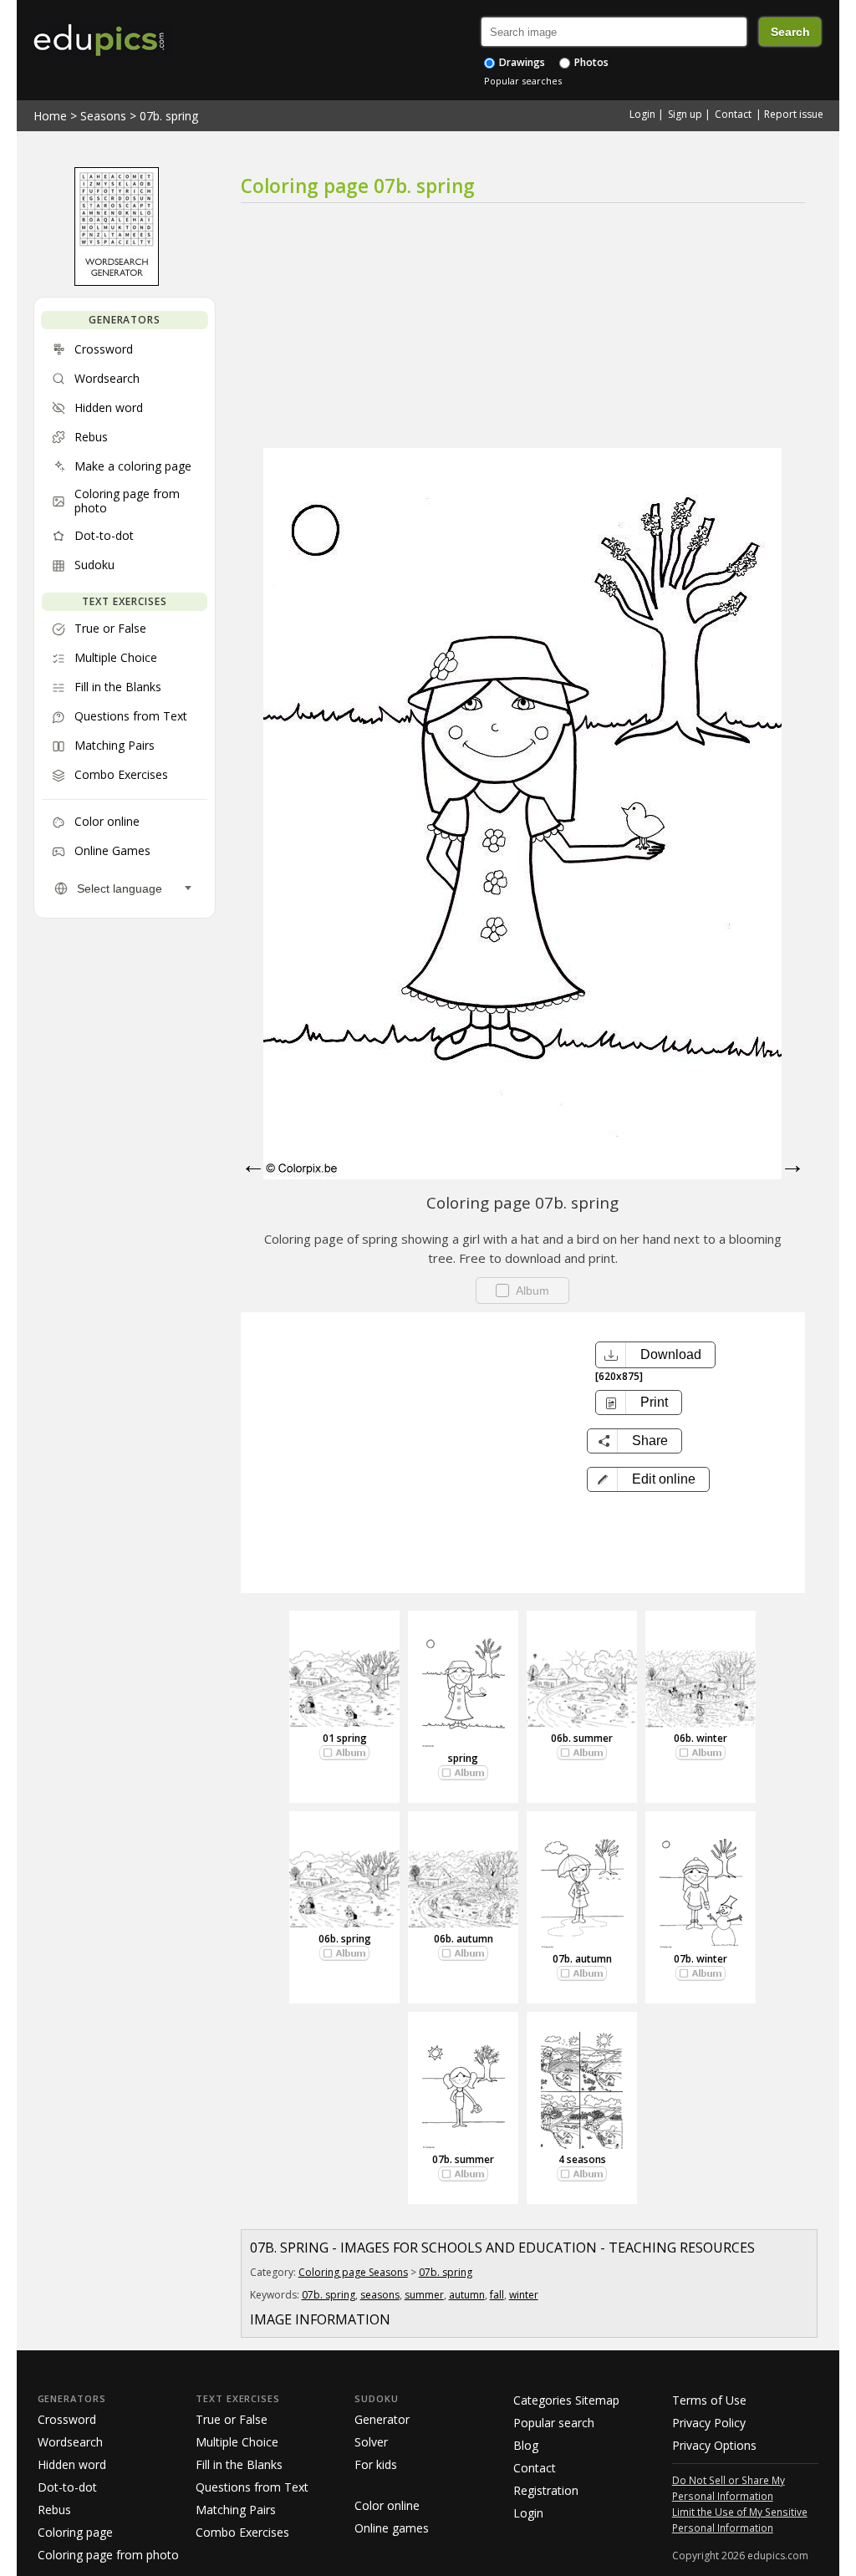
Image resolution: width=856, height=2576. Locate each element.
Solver (371, 2442)
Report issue (794, 114)
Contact (733, 114)
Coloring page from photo (108, 2555)
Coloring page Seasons (353, 2272)
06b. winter (701, 1738)
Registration (546, 2490)
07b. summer (463, 2159)
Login (642, 114)
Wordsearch (70, 2442)
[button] (648, 1479)
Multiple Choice (237, 2442)
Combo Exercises (242, 2532)
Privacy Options (714, 2445)
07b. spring (169, 116)
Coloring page (75, 2532)
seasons (380, 2295)
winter (524, 2295)
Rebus (54, 2510)
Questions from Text (252, 2487)
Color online (387, 2505)
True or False (232, 2419)
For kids (376, 2464)
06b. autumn (464, 1939)
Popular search (554, 2423)
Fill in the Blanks (239, 2464)
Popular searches (523, 81)
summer (424, 2295)
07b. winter (701, 1959)
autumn (467, 2295)
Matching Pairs (236, 2510)
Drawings (521, 62)
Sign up (685, 114)
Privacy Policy (709, 2423)
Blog (526, 2445)
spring (463, 1758)
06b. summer (582, 1738)
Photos (590, 62)
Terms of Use (709, 2400)
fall (497, 2295)
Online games (392, 2528)
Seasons (103, 116)
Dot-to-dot (67, 2487)
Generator (382, 2419)
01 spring (345, 1738)
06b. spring (345, 1939)
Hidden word (72, 2464)
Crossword (67, 2419)
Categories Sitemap (566, 2400)
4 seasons (582, 2159)
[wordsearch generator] (117, 282)
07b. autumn (582, 1959)
